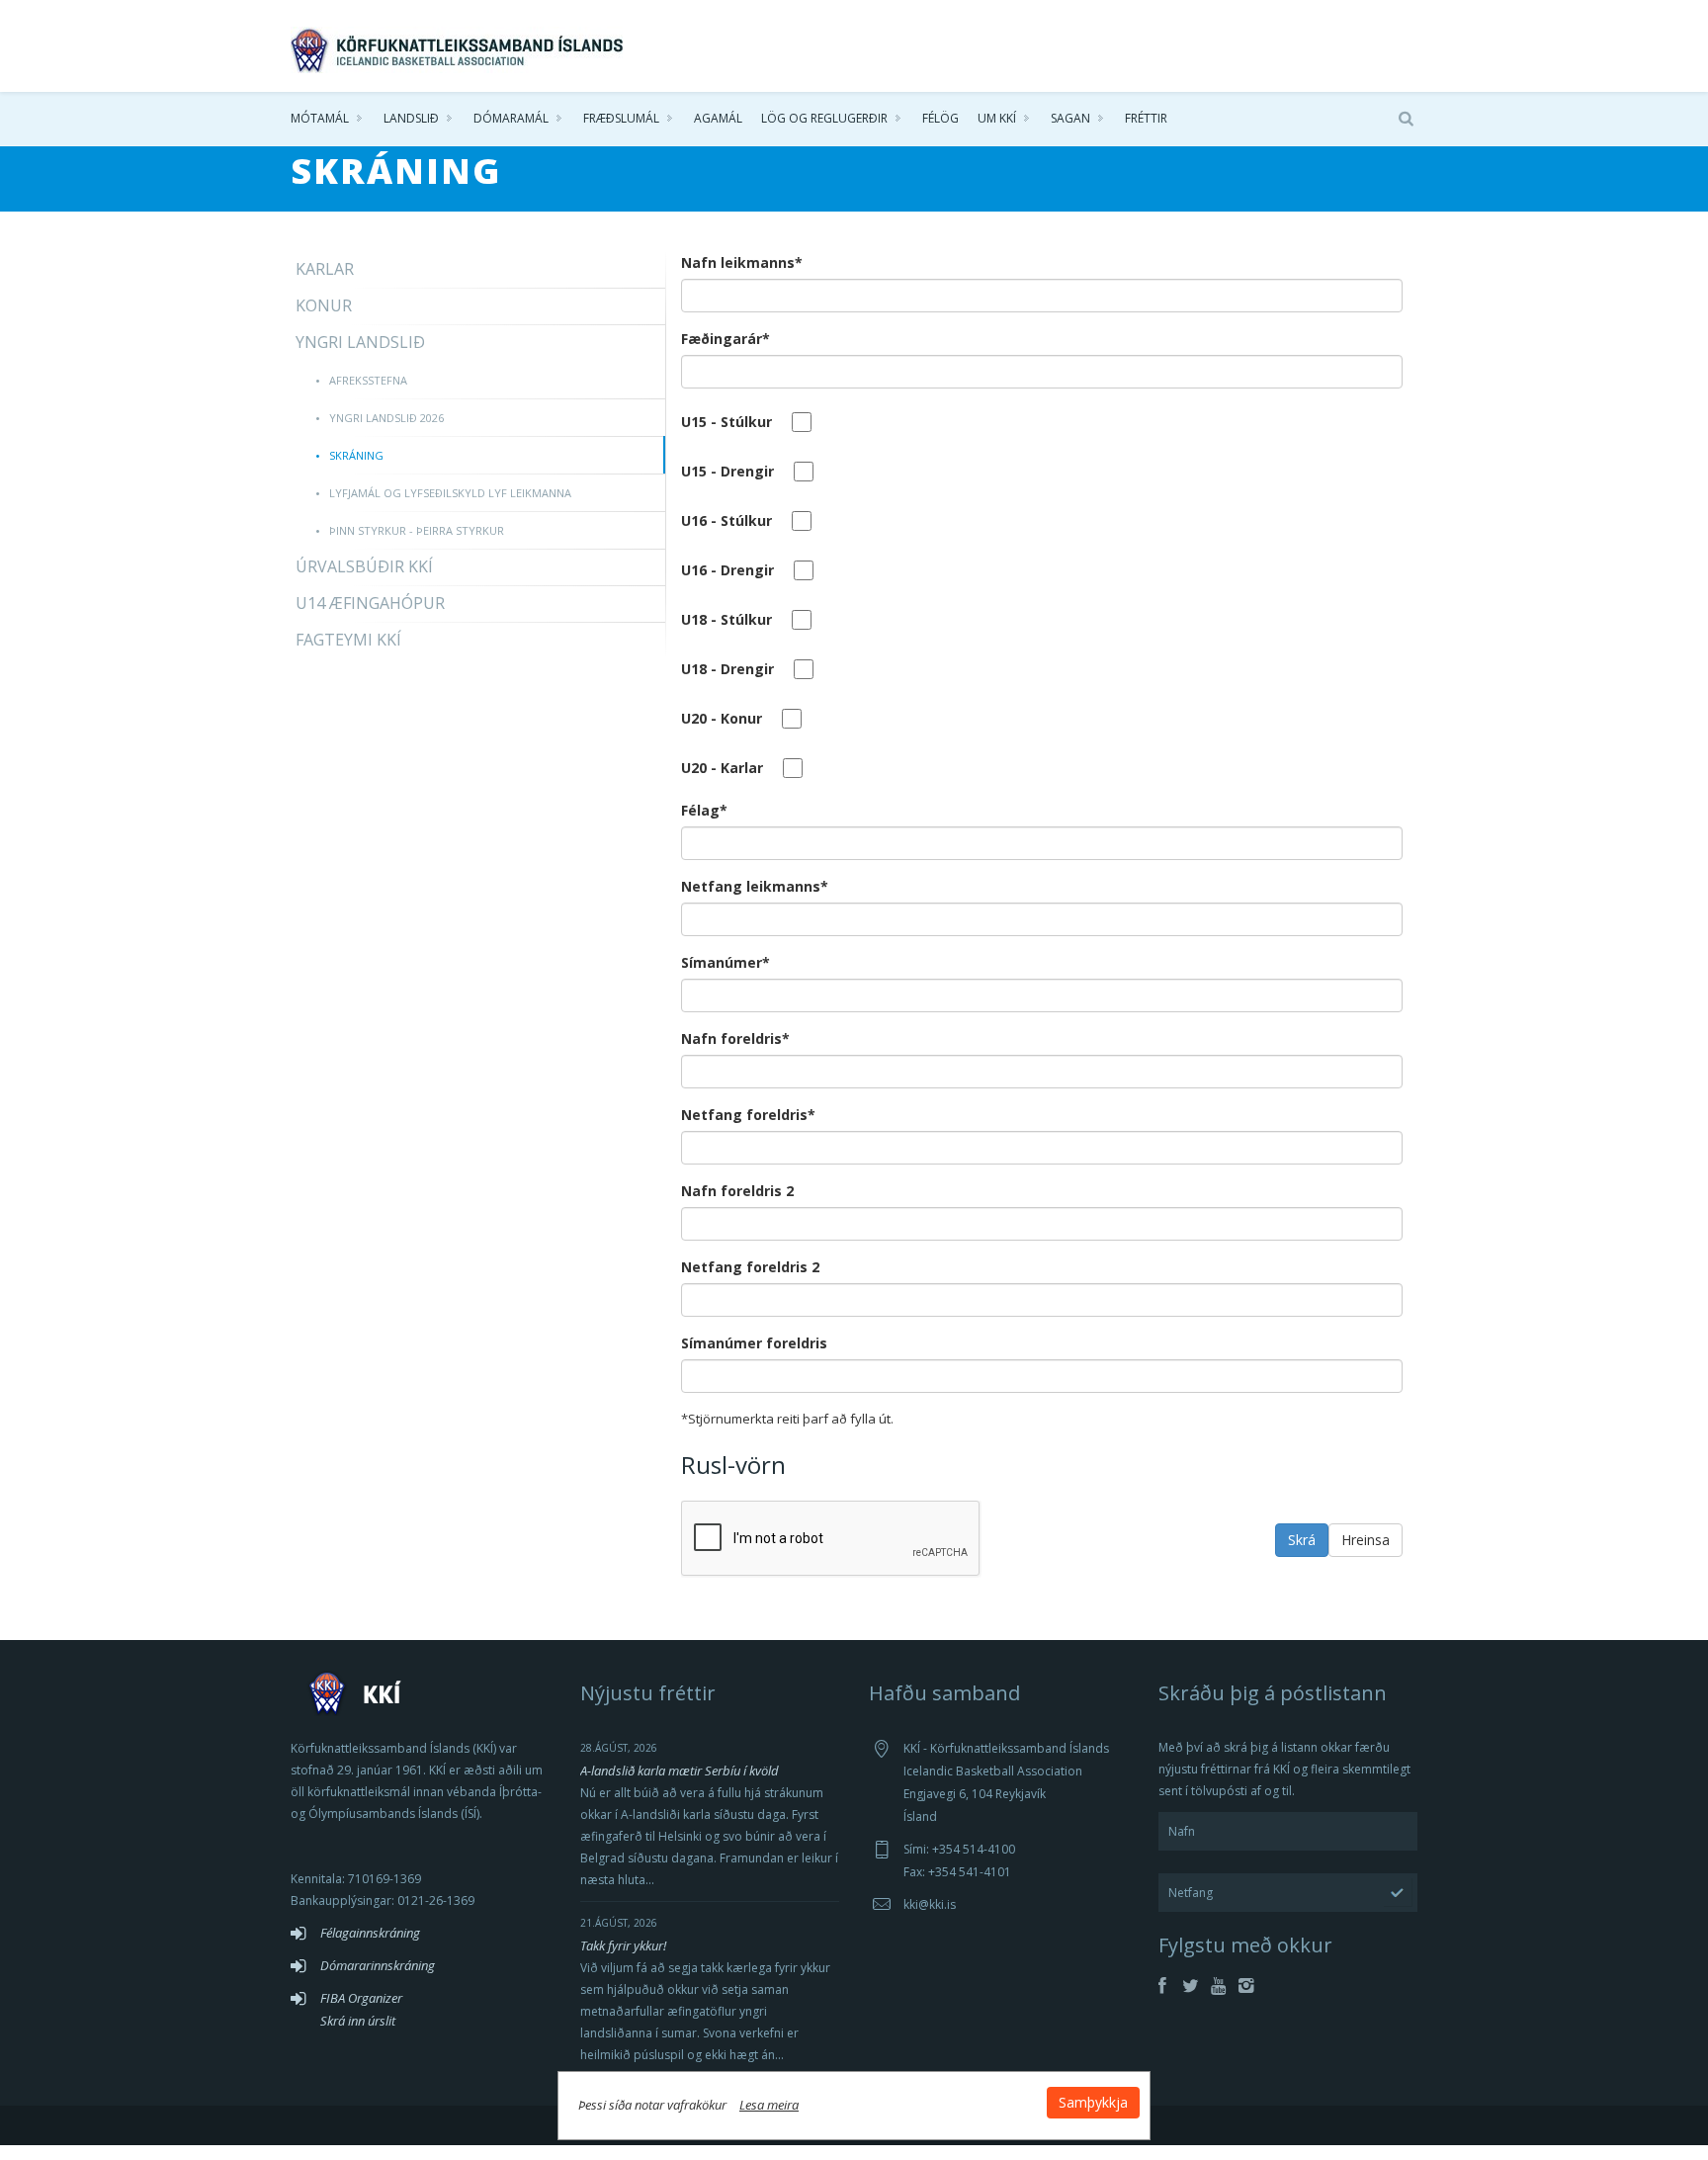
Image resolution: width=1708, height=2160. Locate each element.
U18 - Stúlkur (726, 619)
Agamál (718, 118)
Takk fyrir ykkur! (623, 1945)
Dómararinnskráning (378, 1965)
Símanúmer (726, 962)
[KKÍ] (459, 45)
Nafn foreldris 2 (737, 1191)
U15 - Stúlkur (726, 422)
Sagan (1070, 118)
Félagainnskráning (370, 1933)
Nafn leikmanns (742, 262)
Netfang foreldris (748, 1115)
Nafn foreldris (735, 1038)
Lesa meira (769, 2105)
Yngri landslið (360, 342)
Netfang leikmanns (755, 886)
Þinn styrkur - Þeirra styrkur (417, 530)
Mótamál (320, 118)
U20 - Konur (722, 718)
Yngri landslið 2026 (386, 418)
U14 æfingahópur (370, 603)
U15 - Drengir (727, 471)
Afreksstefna (368, 380)
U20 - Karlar (722, 768)
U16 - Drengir (727, 570)
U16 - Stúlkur (726, 520)
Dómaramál (511, 118)
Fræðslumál (621, 118)
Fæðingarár (726, 339)
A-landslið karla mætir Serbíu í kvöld (680, 1771)
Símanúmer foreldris (754, 1343)
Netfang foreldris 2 (750, 1267)
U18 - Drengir (727, 669)
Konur (324, 305)
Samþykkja (1093, 2102)
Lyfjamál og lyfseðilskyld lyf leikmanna (450, 493)
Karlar (325, 269)
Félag (704, 810)
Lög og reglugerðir (824, 118)
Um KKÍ (997, 118)
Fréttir (1146, 118)
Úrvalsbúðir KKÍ (364, 566)
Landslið (411, 118)
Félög (940, 118)
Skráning (356, 455)
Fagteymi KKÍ (348, 640)
